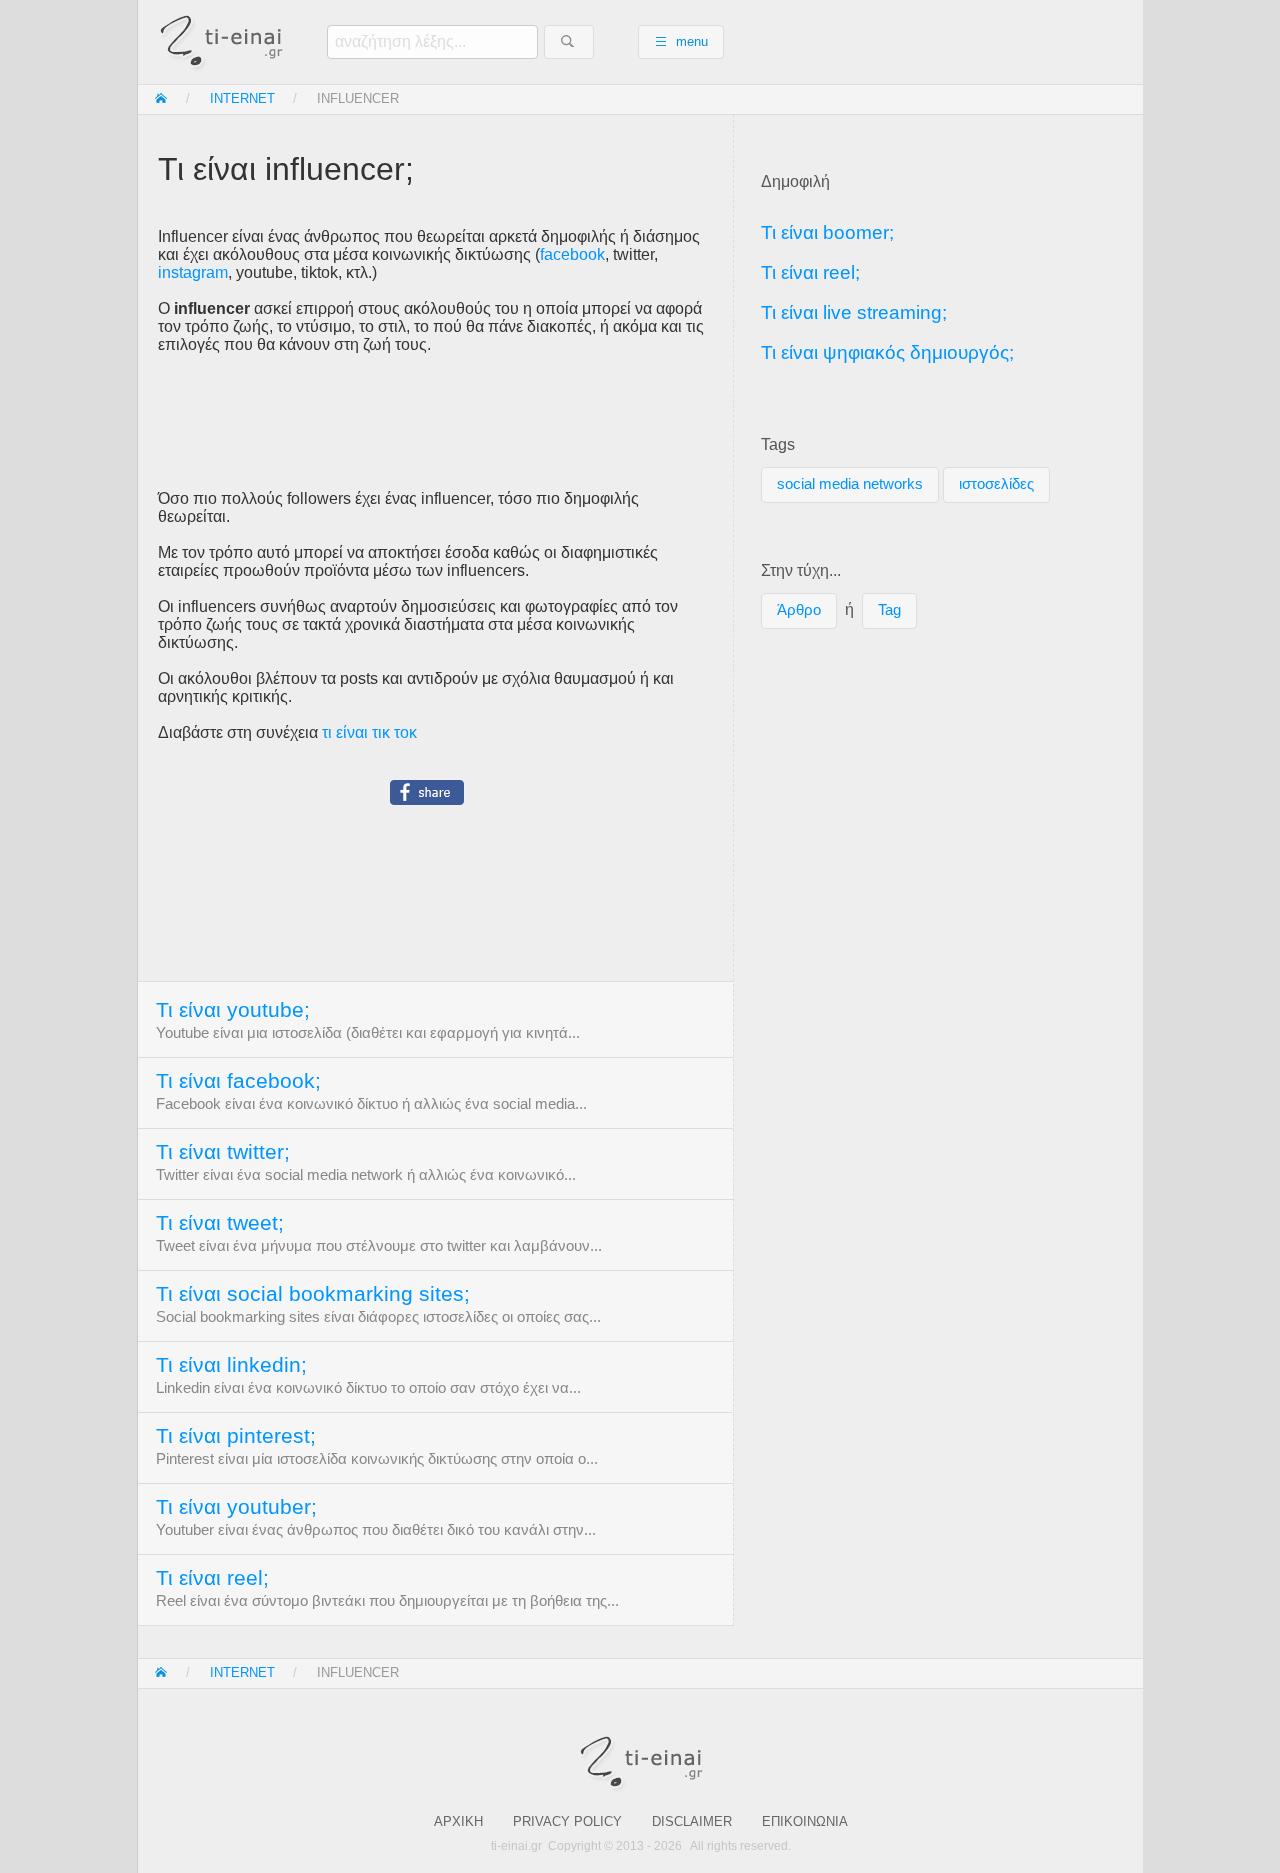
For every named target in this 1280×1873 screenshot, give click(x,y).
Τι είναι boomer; (827, 232)
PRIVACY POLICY (567, 1821)
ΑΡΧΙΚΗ (458, 1821)
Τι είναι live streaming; (854, 312)
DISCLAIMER (692, 1821)
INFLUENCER (358, 98)
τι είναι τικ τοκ (369, 732)
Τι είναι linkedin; (231, 1365)
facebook (572, 254)
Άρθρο (799, 610)
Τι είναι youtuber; (236, 1507)
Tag (889, 610)
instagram (193, 272)
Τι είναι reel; (212, 1578)
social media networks (850, 484)
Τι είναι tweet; (220, 1223)
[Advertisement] (435, 422)
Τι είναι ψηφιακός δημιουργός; (887, 352)
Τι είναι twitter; (223, 1152)
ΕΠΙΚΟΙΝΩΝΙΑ (805, 1821)
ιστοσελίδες (996, 484)
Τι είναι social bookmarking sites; (313, 1294)
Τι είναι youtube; (233, 1010)
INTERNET (242, 98)
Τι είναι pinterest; (236, 1436)
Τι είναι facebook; (238, 1081)
